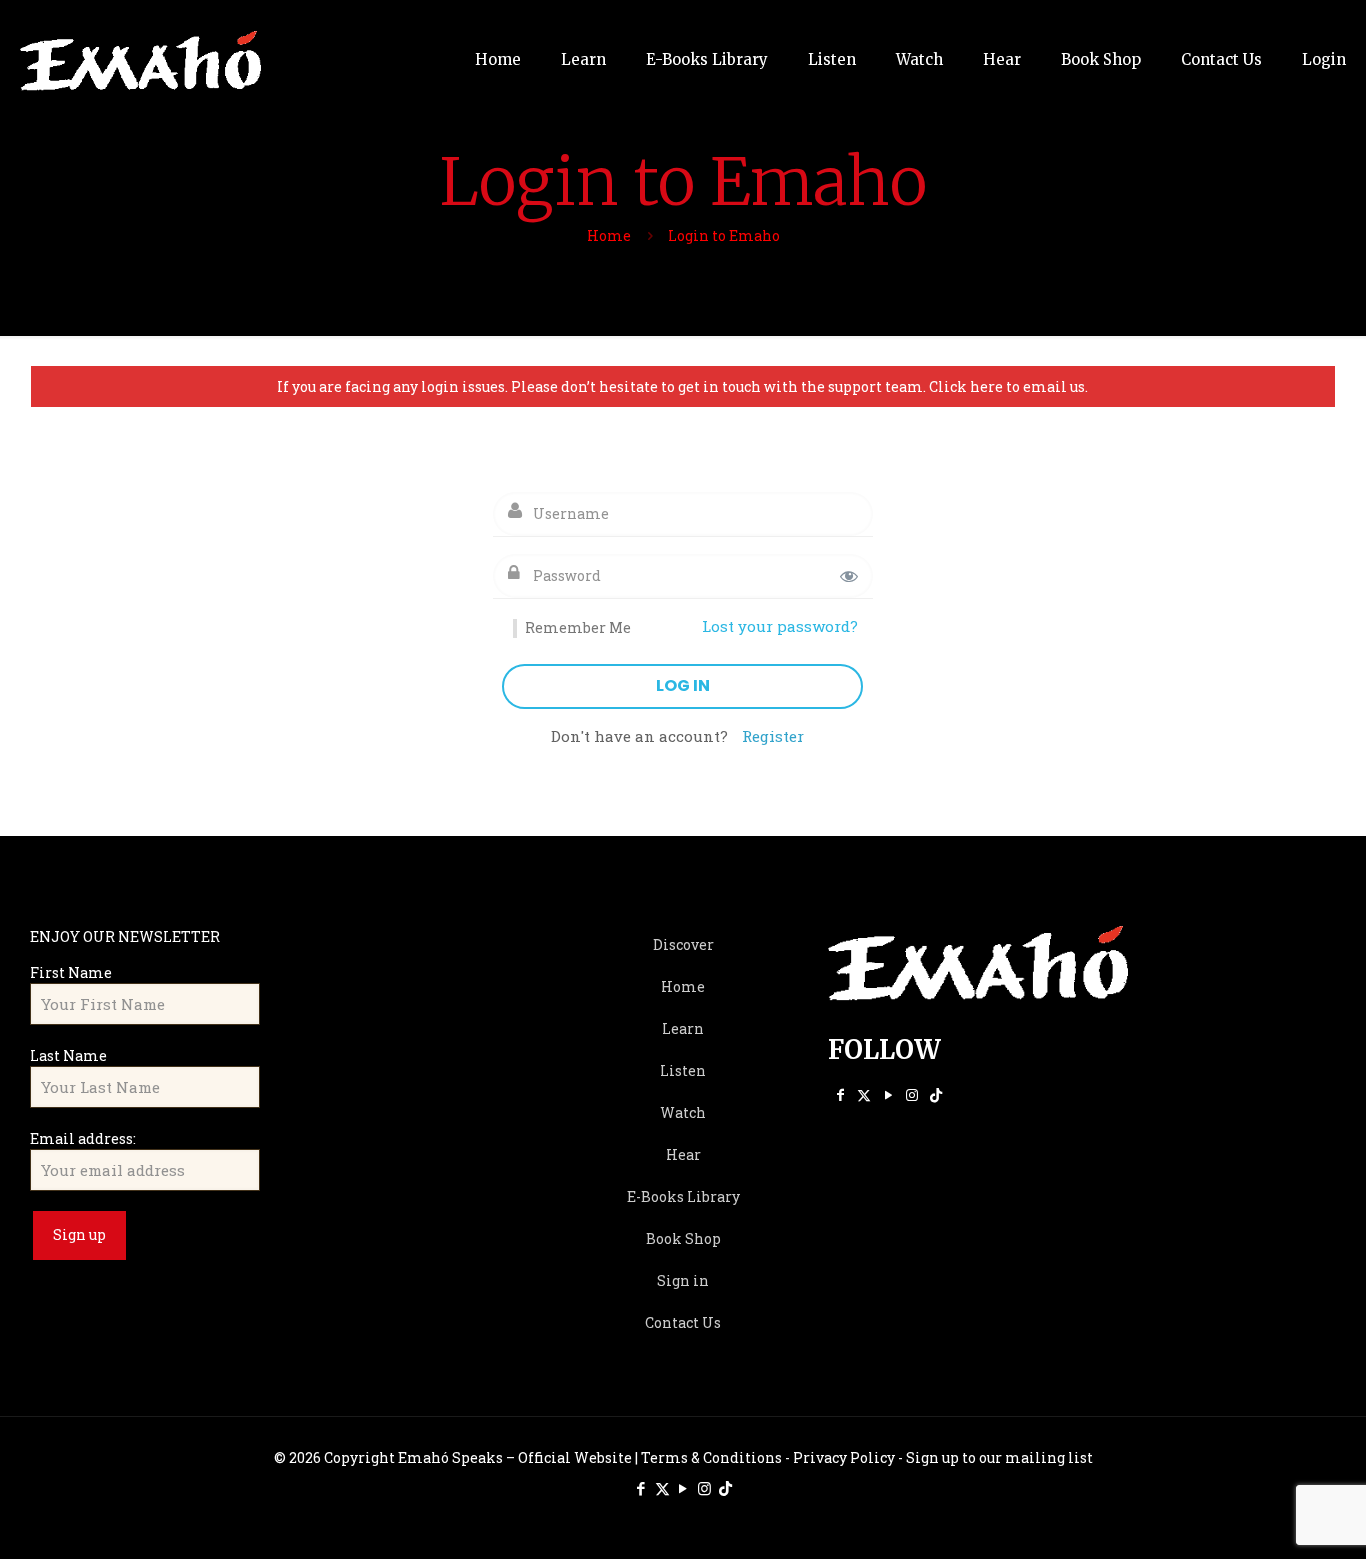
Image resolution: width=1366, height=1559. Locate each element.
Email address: (83, 1138)
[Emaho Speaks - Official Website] (140, 60)
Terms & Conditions (711, 1457)
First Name (71, 972)
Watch (683, 1112)
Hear (683, 1154)
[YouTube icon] (888, 1094)
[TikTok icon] (936, 1094)
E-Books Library (683, 1196)
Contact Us (683, 1322)
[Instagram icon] (912, 1094)
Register (773, 736)
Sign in (683, 1280)
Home (609, 235)
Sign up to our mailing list (999, 1457)
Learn (683, 1028)
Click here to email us (1007, 386)
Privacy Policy (844, 1457)
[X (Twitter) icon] (864, 1094)
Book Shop (683, 1238)
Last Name (68, 1055)
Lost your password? (780, 626)
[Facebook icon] (840, 1094)
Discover (683, 944)
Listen (683, 1070)
